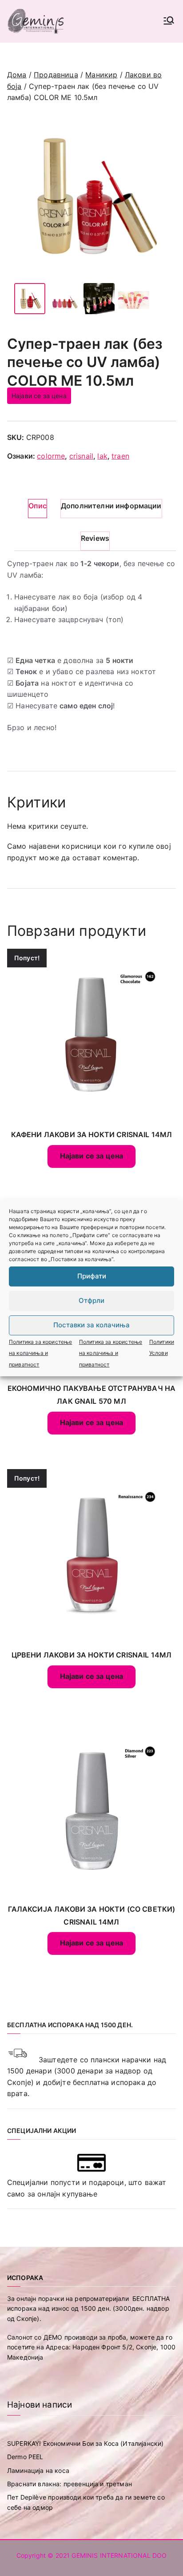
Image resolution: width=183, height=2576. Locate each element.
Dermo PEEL (25, 2457)
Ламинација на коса (38, 2470)
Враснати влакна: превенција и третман (70, 2484)
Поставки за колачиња (91, 1325)
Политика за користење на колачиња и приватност (40, 1353)
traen (120, 456)
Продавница (56, 75)
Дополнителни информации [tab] (111, 506)
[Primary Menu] (169, 21)
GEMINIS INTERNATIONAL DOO (119, 2555)
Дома (17, 75)
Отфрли (91, 1300)
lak (102, 456)
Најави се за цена (39, 396)
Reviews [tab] (95, 538)
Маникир (101, 75)
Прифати (92, 1276)
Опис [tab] (38, 506)
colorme (51, 456)
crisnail (81, 456)
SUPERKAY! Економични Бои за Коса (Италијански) (85, 2443)
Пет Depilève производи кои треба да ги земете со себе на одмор (86, 2502)
